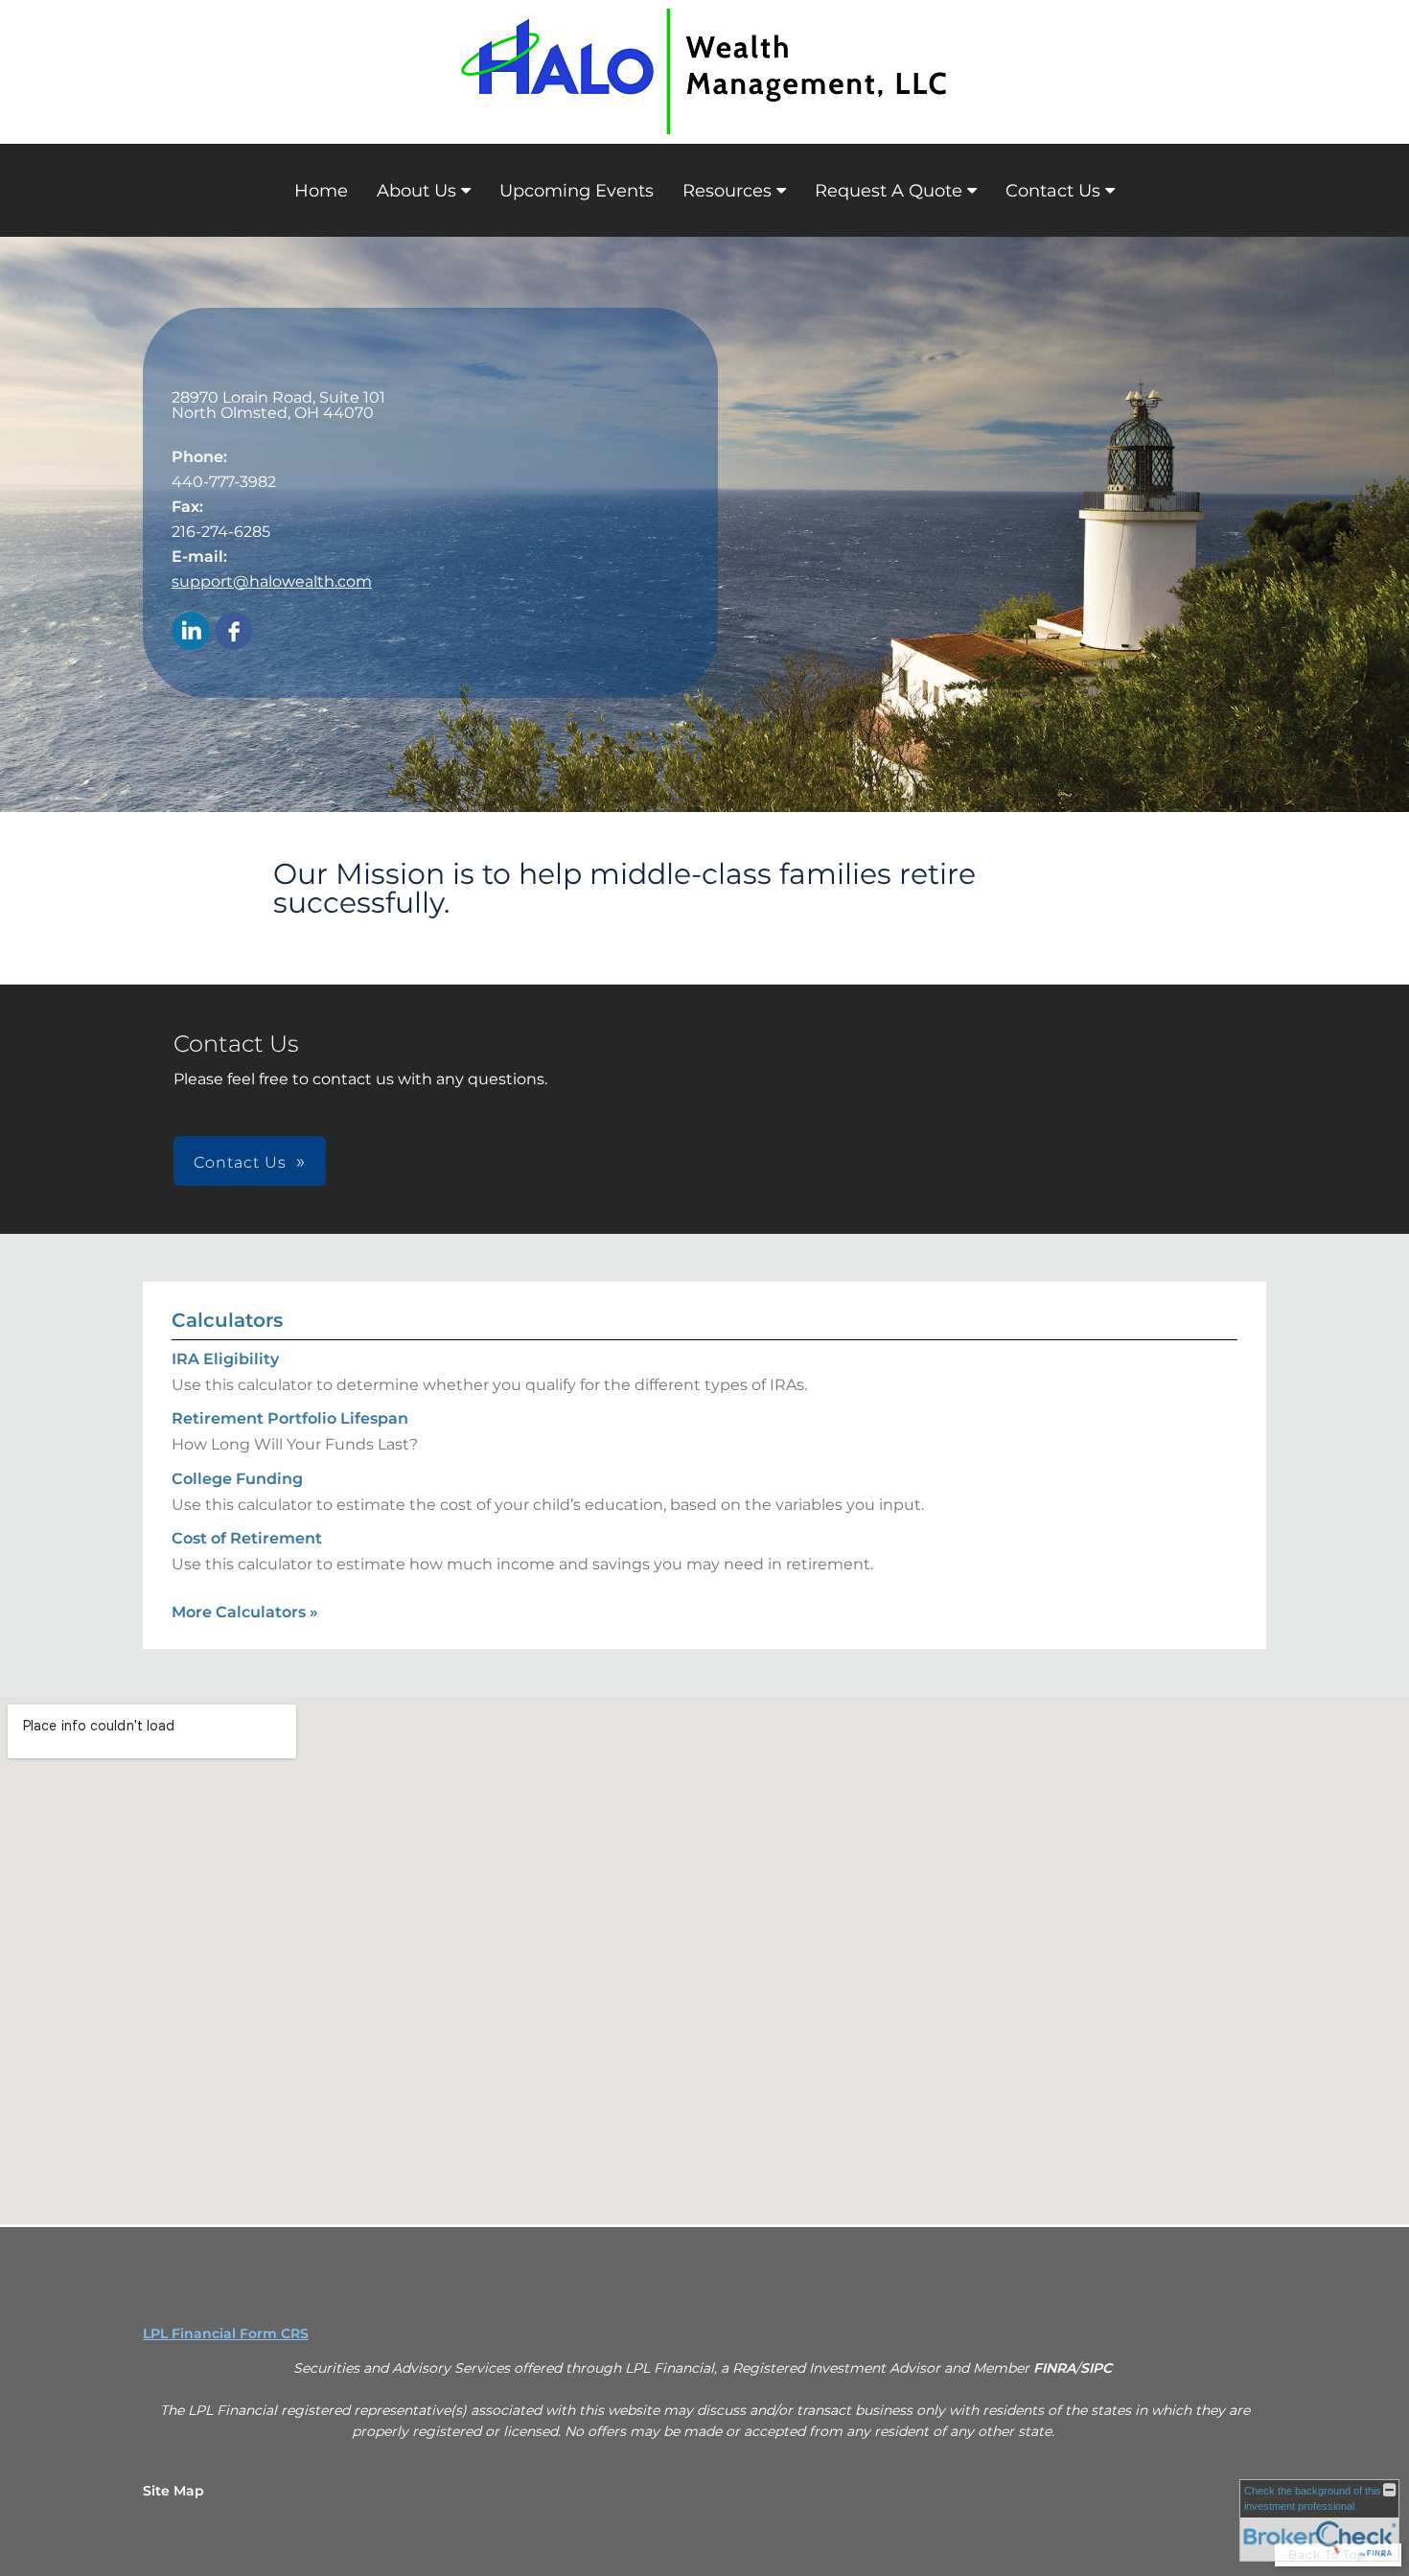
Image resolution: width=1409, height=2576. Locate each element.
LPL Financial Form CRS (226, 2333)
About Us (416, 191)
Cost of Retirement (247, 1538)
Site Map (173, 2491)
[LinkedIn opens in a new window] (191, 632)
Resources (727, 191)
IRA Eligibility (225, 1359)
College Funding (237, 1479)
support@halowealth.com (272, 581)
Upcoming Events (577, 191)
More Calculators (245, 1612)
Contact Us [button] (240, 1162)
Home (321, 191)
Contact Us (1053, 191)
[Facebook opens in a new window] (234, 632)
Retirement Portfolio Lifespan (290, 1418)
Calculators (227, 1320)
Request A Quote (889, 191)
